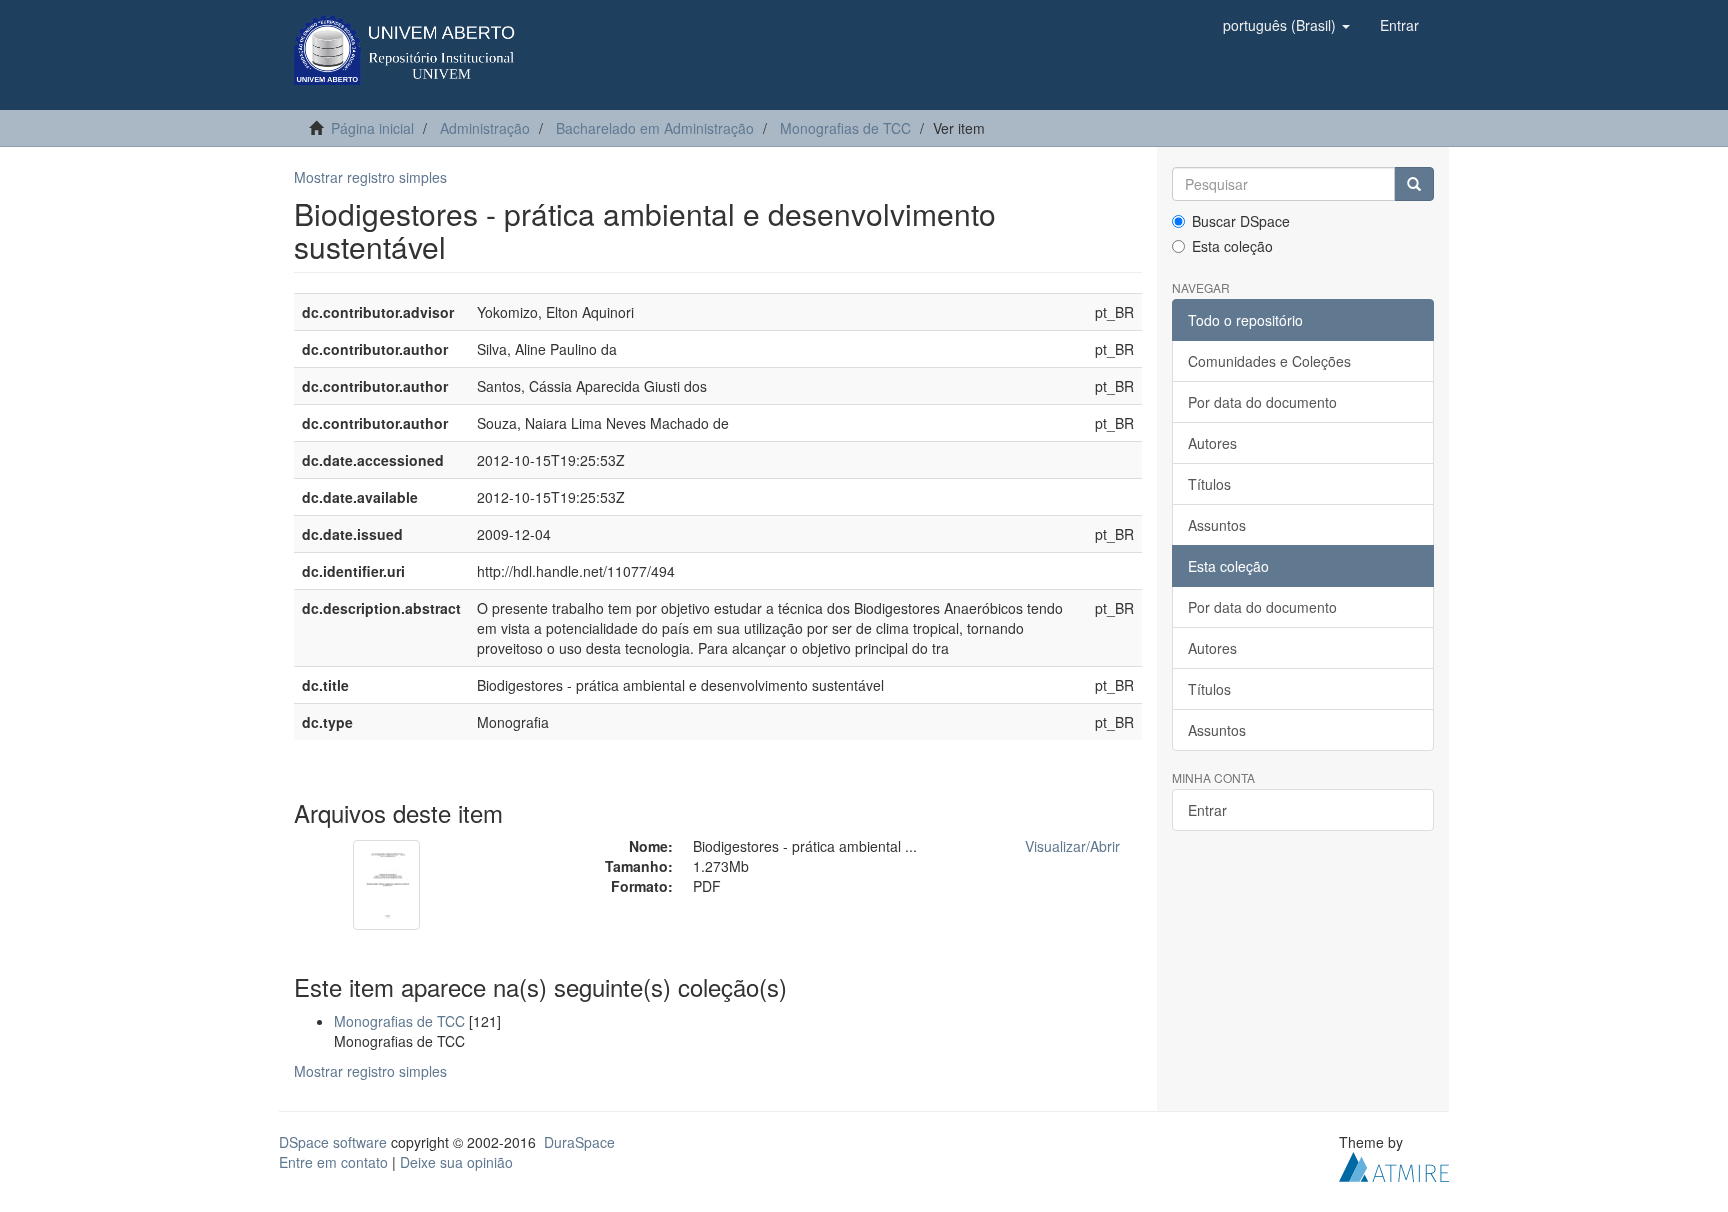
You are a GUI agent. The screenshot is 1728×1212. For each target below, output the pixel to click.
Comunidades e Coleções (1269, 361)
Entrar (1207, 810)
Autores (1212, 443)
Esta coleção (1232, 246)
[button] (1286, 25)
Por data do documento (1262, 402)
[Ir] (1414, 184)
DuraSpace (579, 1142)
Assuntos (1217, 525)
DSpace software (333, 1142)
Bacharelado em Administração (655, 128)
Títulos (1209, 484)
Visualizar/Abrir (1072, 846)
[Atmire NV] (1394, 1164)
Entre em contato (333, 1162)
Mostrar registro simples (370, 177)
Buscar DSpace (1241, 221)
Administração (485, 128)
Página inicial (372, 128)
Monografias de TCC (845, 128)
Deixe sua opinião (456, 1162)
